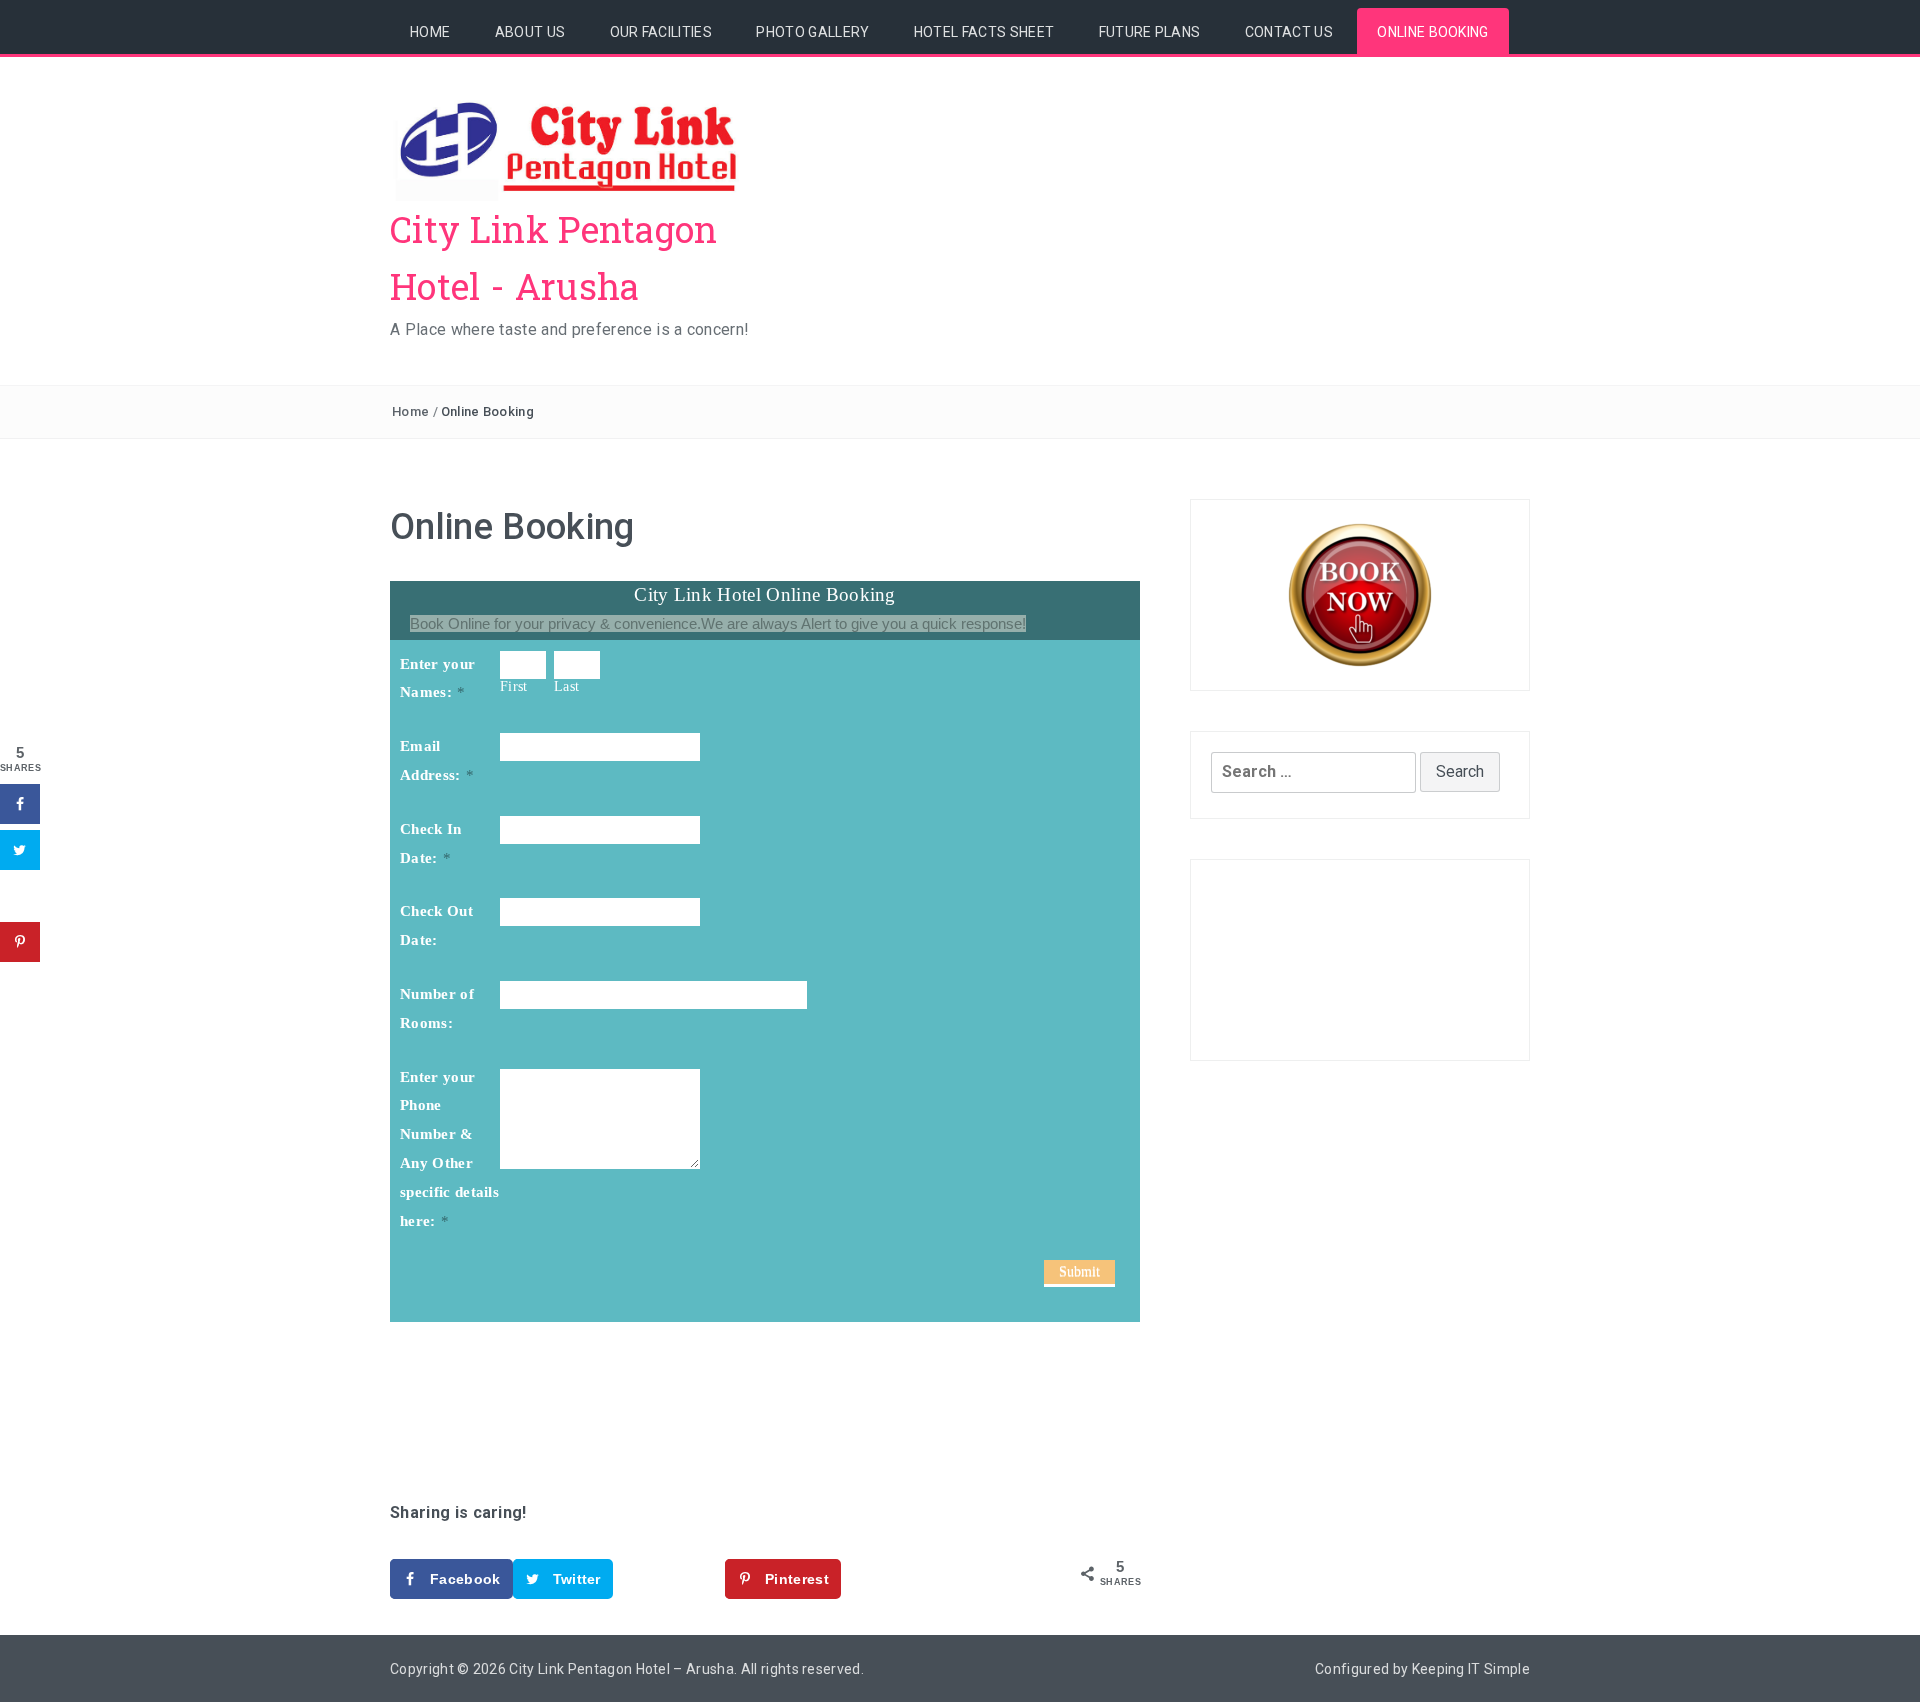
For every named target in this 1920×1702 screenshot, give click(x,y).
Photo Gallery (812, 32)
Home (430, 32)
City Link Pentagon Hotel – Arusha (621, 1669)
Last (566, 686)
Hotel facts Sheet (984, 32)
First (514, 686)
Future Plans (1150, 32)
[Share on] (20, 896)
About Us (530, 32)
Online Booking (1432, 32)
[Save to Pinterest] (20, 942)
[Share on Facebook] (20, 804)
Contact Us (1289, 32)
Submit (1079, 1271)
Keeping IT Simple (1471, 1669)
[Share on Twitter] (20, 850)
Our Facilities (661, 32)
